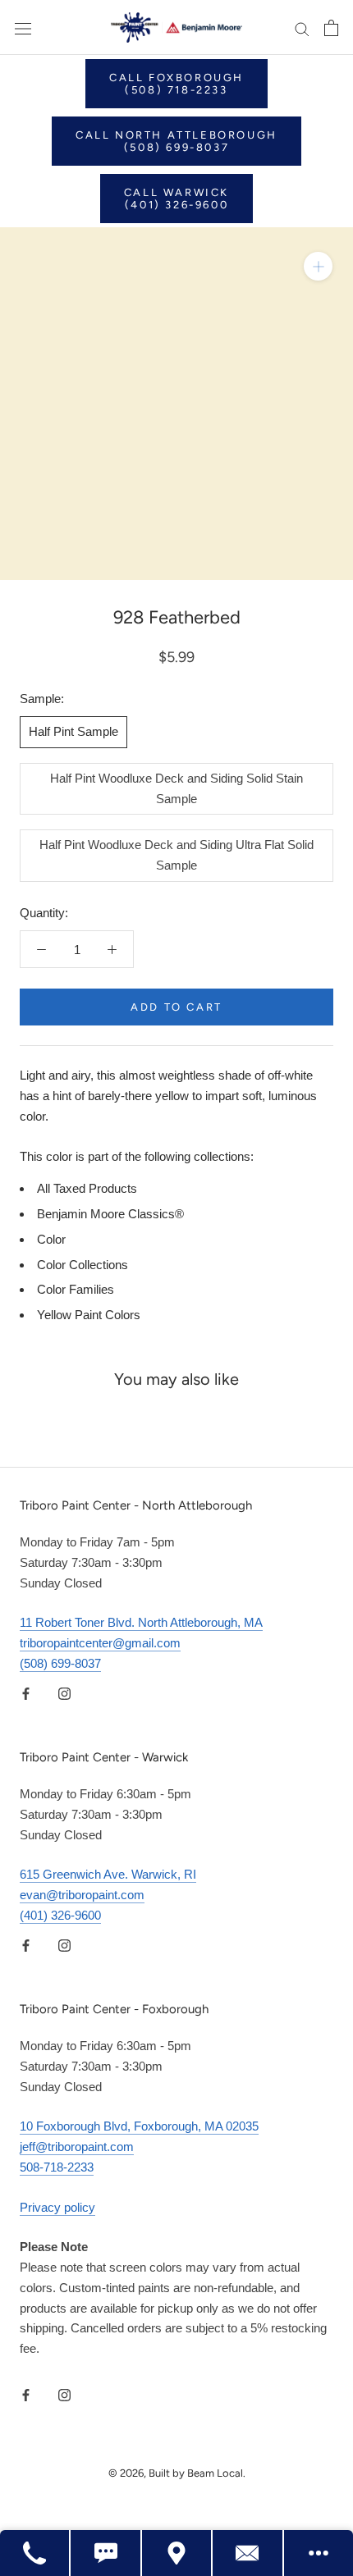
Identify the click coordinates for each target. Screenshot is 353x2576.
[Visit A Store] (177, 2553)
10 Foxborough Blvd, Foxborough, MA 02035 (139, 2126)
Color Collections (83, 1265)
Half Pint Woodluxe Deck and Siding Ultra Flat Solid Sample (176, 855)
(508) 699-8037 (60, 1663)
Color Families (76, 1289)
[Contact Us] (248, 2553)
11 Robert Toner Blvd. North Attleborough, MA (141, 1622)
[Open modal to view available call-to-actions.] (319, 2553)
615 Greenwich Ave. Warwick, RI (108, 1874)
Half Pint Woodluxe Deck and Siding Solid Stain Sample (176, 788)
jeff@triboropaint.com (77, 2147)
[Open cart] (331, 28)
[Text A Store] (106, 2553)
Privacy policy (57, 2207)
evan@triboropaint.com (82, 1895)
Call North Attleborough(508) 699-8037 (176, 141)
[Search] (302, 28)
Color (51, 1239)
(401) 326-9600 (60, 1915)
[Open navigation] (23, 28)
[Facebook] (26, 1694)
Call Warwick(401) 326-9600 (176, 199)
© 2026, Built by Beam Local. (177, 2473)
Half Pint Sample (73, 731)
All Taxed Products (87, 1188)
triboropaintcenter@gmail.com (100, 1643)
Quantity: (44, 913)
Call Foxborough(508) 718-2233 (176, 84)
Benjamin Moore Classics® (110, 1214)
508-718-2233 (57, 2167)
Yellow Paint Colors (89, 1315)
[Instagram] (64, 1694)
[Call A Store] (35, 2553)
